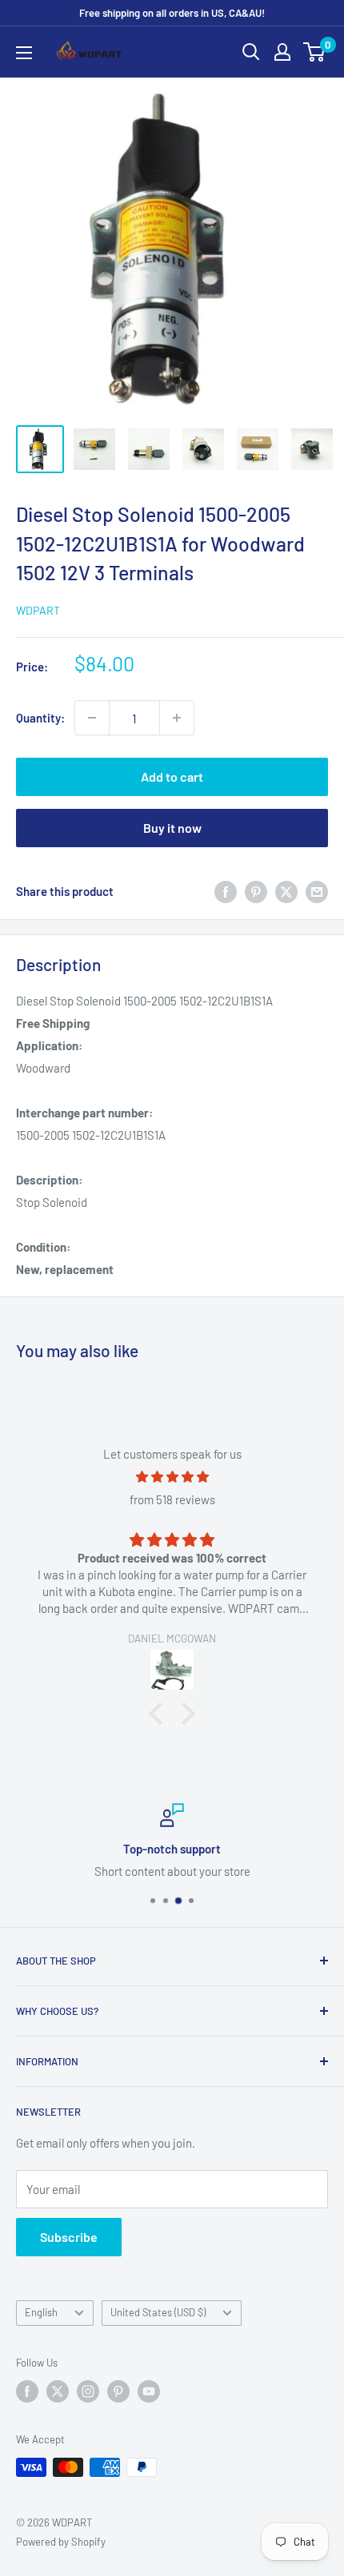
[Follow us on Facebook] (27, 2391)
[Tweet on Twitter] (286, 891)
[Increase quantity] (177, 718)
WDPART (38, 610)
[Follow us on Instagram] (88, 2391)
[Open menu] (24, 53)
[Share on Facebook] (226, 891)
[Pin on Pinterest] (256, 891)
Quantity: (40, 718)
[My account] (282, 52)
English (41, 2312)
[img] (172, 1477)
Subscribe (69, 2237)
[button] (160, 1714)
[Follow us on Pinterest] (118, 2391)
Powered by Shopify (61, 2542)
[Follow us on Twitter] (58, 2391)
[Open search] (251, 52)
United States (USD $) (158, 2312)
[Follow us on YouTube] (149, 2391)
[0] (315, 52)
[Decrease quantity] (92, 718)
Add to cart (172, 776)
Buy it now (172, 828)
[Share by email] (317, 891)
